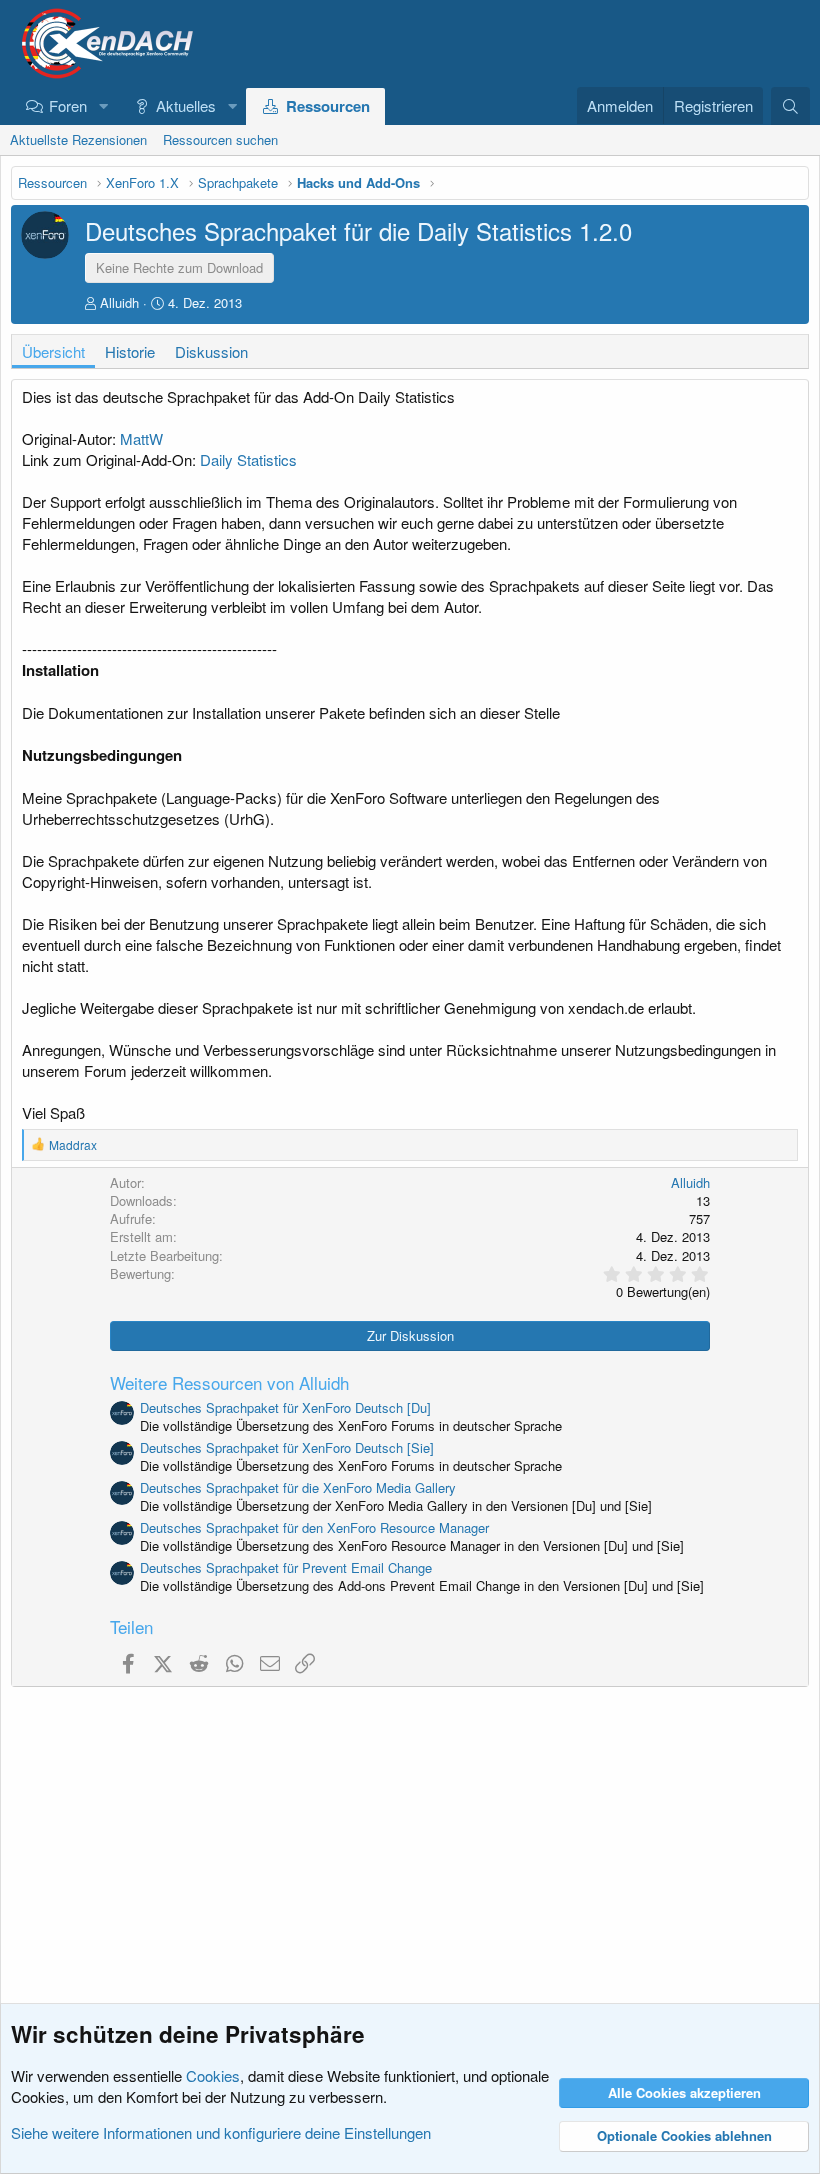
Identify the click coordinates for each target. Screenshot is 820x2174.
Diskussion (211, 351)
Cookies (213, 2075)
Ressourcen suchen (220, 139)
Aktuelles (186, 105)
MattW (141, 438)
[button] (103, 105)
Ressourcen (328, 106)
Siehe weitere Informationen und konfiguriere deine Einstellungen (221, 2132)
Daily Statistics (248, 459)
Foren (68, 105)
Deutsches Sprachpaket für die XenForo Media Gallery (298, 1487)
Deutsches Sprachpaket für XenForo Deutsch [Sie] (287, 1447)
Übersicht (53, 351)
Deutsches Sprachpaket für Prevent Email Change (286, 1567)
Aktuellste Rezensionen (78, 139)
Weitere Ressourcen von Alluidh (229, 1382)
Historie (130, 351)
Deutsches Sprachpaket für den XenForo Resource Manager (314, 1527)
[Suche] (790, 106)
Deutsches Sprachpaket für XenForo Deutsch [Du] (285, 1407)
